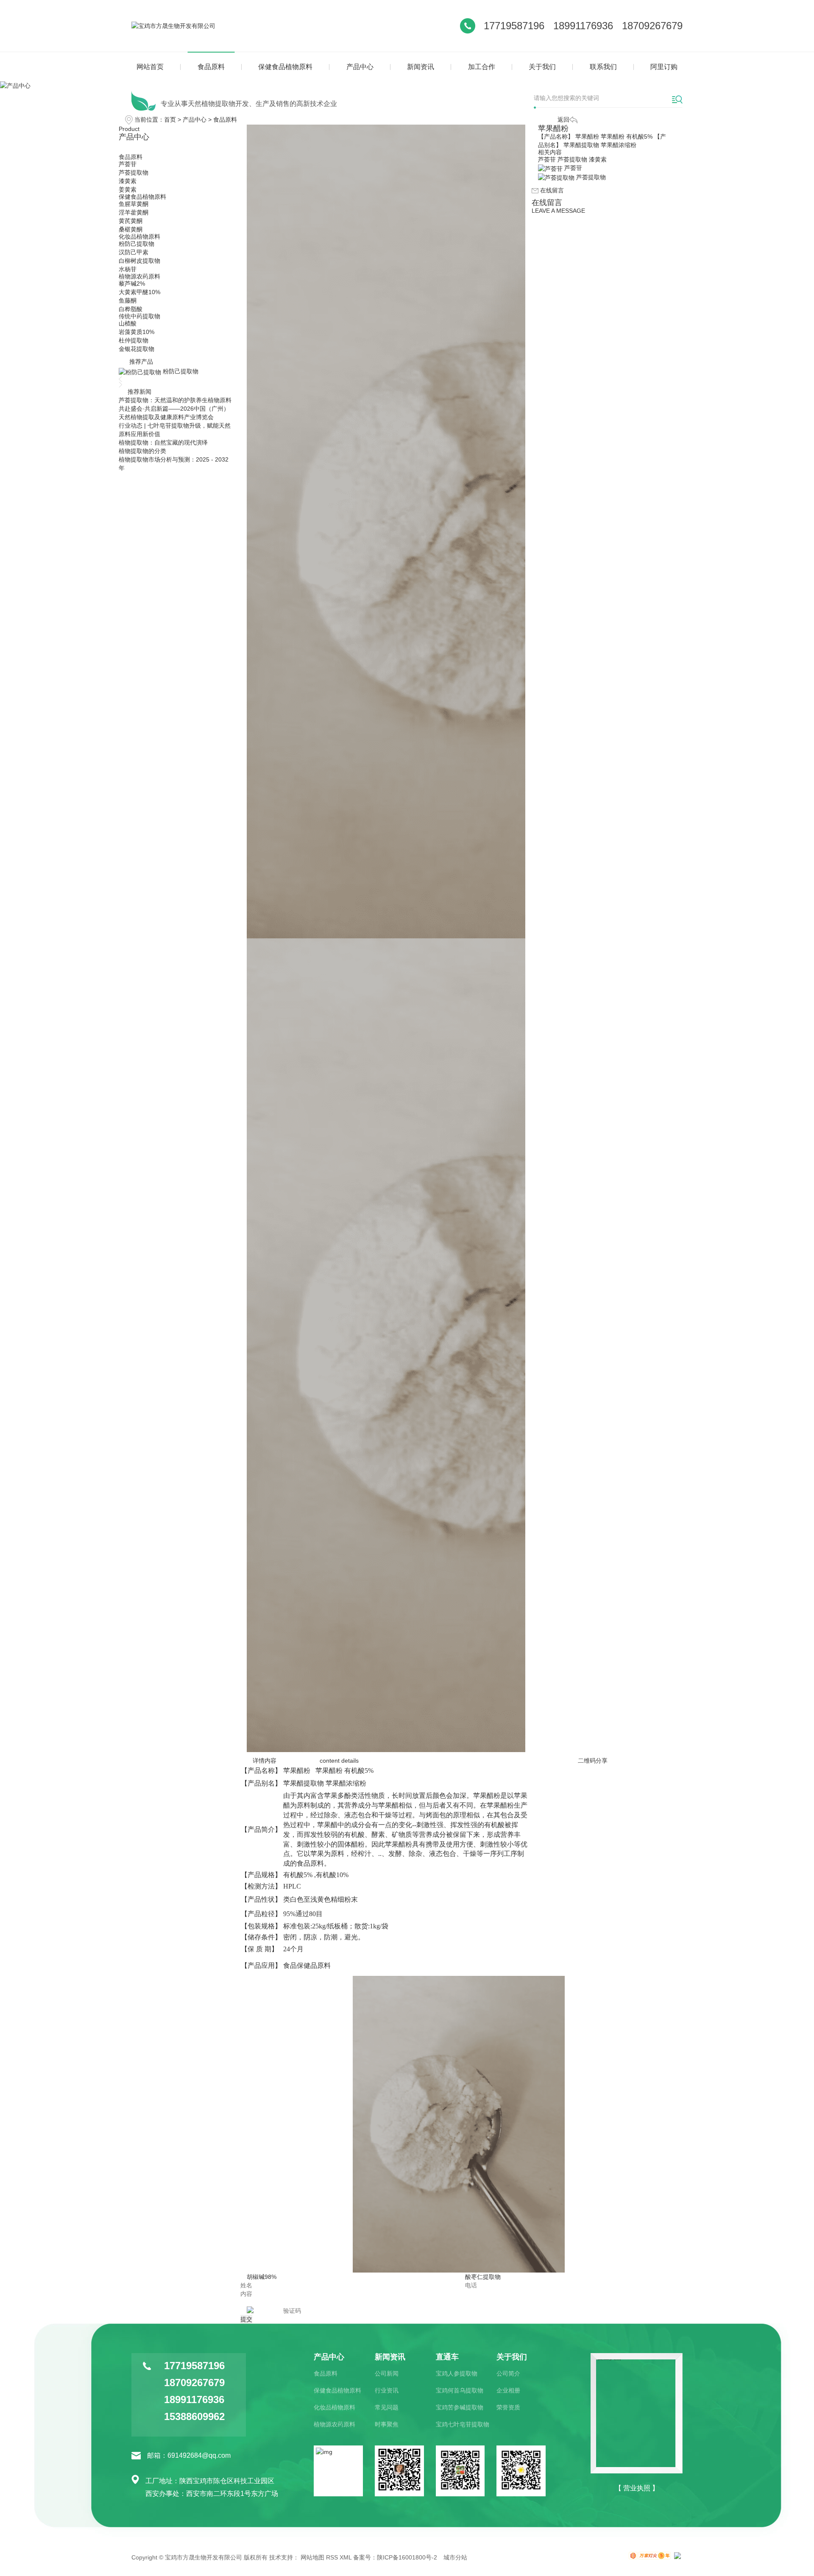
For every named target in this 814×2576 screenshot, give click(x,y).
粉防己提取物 (137, 244)
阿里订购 (664, 67)
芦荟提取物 (134, 172)
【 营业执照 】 (637, 2488)
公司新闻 (387, 2373)
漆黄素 (128, 181)
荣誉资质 (508, 2407)
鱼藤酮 (128, 300)
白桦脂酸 (131, 309)
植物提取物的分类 (142, 451)
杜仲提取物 (134, 340)
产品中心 (360, 67)
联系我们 (603, 67)
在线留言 (551, 190)
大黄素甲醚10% (139, 292)
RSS (332, 2557)
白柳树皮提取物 (139, 261)
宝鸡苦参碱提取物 (460, 2407)
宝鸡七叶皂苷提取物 (463, 2424)
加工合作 (482, 67)
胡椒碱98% (262, 2277)
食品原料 (211, 67)
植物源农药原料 (139, 276)
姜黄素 (128, 189)
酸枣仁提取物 (483, 2277)
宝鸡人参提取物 (457, 2373)
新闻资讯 (421, 67)
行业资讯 (387, 2390)
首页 (170, 120)
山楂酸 (128, 323)
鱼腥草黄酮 (134, 204)
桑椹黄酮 (131, 229)
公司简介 (508, 2373)
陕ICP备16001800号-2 (407, 2557)
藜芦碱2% (132, 284)
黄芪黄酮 (131, 221)
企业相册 (508, 2390)
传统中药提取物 (139, 316)
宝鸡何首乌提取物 (460, 2390)
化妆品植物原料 (139, 236)
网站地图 (312, 2557)
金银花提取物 (137, 349)
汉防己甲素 (134, 252)
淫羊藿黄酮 (134, 212)
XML (346, 2557)
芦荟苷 (128, 164)
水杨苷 (128, 269)
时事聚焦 (387, 2424)
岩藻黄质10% (137, 332)
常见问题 (387, 2407)
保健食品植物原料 (285, 67)
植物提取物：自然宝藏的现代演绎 (163, 442)
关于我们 (542, 67)
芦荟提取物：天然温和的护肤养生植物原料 (175, 400)
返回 (563, 120)
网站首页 (150, 67)
